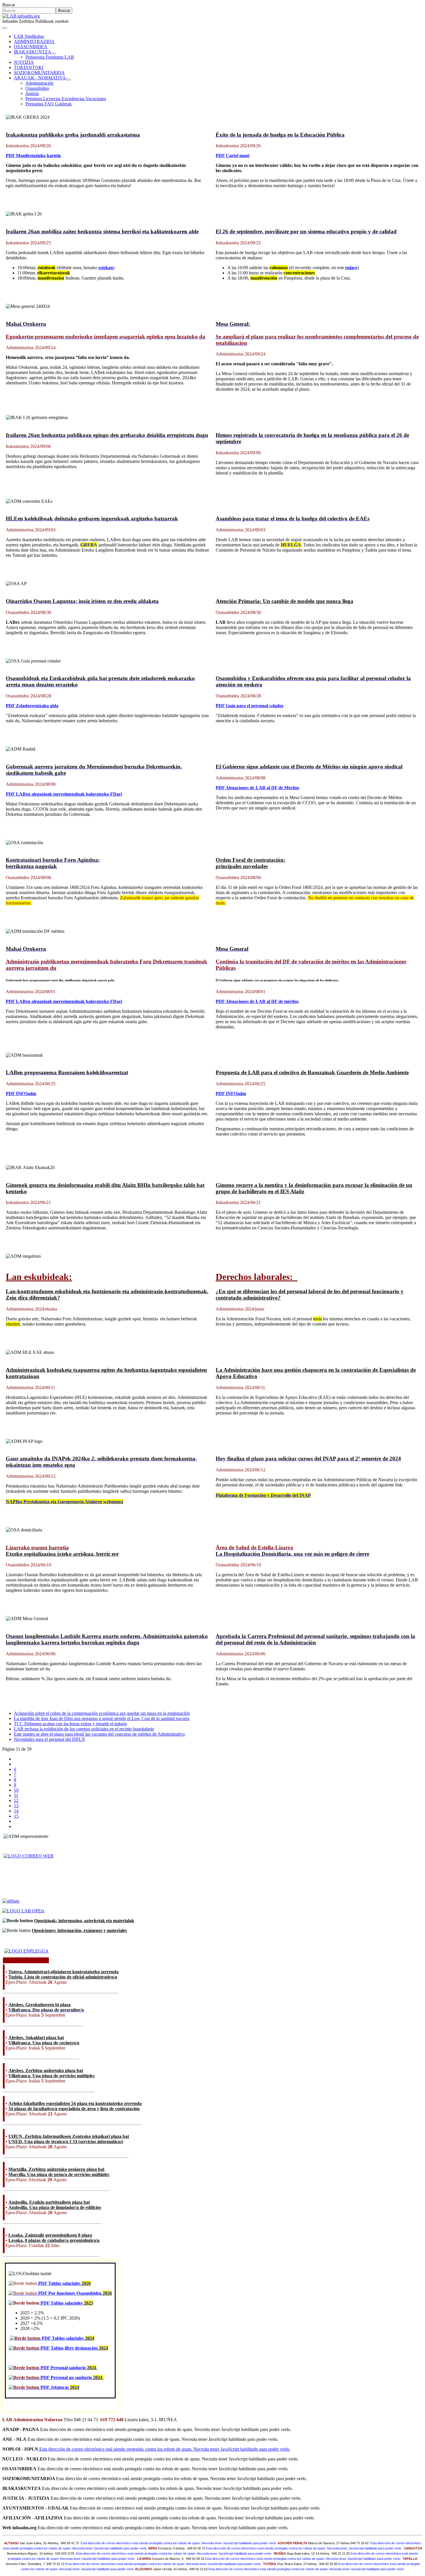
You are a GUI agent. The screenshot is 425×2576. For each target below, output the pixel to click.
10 (16, 1790)
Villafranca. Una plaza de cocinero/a (44, 2043)
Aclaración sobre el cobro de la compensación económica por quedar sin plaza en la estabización (102, 1713)
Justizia (32, 93)
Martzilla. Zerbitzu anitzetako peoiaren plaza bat (56, 2169)
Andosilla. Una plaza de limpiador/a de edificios (55, 2207)
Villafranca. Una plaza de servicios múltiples (51, 2076)
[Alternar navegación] (5, 28)
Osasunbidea (37, 88)
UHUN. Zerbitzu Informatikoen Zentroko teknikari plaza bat (69, 2136)
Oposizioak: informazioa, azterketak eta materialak (84, 1921)
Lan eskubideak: (39, 1277)
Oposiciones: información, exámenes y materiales (79, 1930)
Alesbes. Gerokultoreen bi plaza (39, 2005)
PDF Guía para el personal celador (250, 706)
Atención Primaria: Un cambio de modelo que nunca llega (284, 601)
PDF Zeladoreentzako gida (32, 706)
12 (16, 1800)
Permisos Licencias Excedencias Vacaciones (66, 99)
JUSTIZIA (24, 62)
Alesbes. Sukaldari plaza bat (36, 2038)
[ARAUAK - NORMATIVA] (68, 79)
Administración (39, 83)
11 (16, 1795)
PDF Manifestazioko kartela (33, 156)
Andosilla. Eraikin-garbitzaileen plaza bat (49, 2202)
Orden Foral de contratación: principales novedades (251, 863)
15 (16, 1816)
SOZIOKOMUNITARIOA (39, 73)
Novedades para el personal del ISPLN (49, 1739)
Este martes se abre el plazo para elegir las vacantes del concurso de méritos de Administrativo (99, 1734)
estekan (106, 268)
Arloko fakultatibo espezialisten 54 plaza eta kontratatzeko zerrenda (75, 2103)
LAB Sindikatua (29, 36)
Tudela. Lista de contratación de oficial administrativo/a (63, 1977)
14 (16, 1811)
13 (16, 1806)
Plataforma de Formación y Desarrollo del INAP (263, 1495)
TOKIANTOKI (29, 67)
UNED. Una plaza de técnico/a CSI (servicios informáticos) (66, 2142)
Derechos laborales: (257, 1277)
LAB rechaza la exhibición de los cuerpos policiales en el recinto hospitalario (84, 1729)
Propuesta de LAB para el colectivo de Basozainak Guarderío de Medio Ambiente (312, 1072)
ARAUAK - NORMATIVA (40, 78)
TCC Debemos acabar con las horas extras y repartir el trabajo (70, 1724)
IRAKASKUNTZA (33, 52)
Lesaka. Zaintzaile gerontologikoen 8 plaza (50, 2235)
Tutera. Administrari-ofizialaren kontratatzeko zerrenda (63, 1972)
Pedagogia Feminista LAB (50, 57)
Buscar (9, 5)
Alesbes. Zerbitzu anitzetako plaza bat (46, 2070)
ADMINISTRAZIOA (34, 41)
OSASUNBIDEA (31, 47)
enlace (351, 268)
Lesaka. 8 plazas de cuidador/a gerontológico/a (54, 2240)
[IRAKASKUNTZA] (53, 53)
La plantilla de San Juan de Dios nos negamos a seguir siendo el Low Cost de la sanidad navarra (102, 1718)
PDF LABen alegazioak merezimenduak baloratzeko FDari (64, 794)
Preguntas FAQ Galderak (49, 104)
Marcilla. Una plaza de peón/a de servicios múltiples (59, 2174)
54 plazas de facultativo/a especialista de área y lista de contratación (74, 2109)
